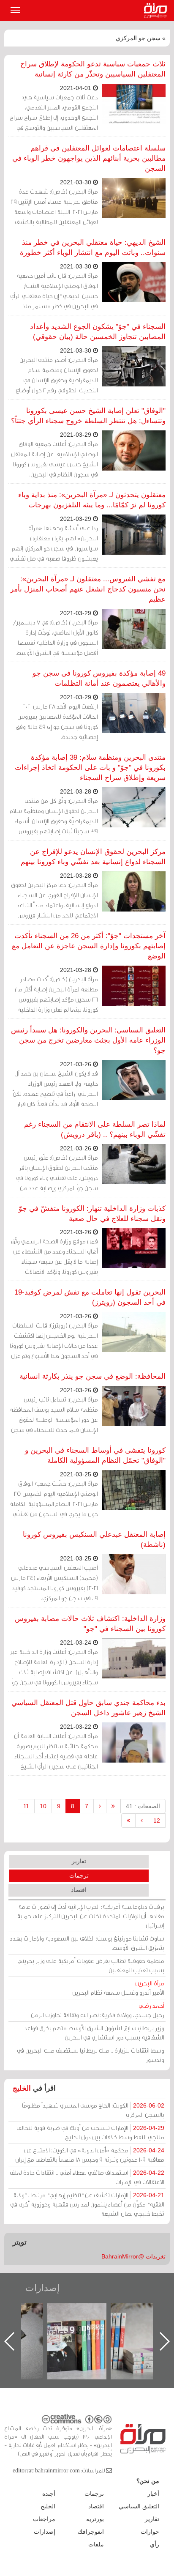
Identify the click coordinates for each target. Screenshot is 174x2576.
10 (43, 1806)
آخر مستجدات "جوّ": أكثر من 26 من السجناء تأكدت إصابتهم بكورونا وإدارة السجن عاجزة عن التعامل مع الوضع (89, 946)
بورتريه (95, 2519)
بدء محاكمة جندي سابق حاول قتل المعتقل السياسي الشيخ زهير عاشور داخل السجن (88, 1708)
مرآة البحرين (157, 11)
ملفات (96, 2544)
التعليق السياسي (139, 2506)
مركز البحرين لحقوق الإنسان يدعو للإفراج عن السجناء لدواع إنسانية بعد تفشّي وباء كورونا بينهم (93, 857)
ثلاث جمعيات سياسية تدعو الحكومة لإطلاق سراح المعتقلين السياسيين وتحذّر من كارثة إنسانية (93, 69)
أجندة (49, 2494)
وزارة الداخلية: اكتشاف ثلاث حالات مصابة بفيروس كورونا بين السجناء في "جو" (90, 1624)
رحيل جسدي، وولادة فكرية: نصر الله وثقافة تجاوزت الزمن (98, 2010)
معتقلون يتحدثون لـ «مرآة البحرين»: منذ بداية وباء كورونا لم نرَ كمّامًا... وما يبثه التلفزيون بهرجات (92, 500)
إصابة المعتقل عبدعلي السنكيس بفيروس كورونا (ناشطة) (94, 1540)
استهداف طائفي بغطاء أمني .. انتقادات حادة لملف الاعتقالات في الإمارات (87, 2177)
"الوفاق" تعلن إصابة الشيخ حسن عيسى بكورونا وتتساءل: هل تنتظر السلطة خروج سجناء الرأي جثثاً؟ (88, 416)
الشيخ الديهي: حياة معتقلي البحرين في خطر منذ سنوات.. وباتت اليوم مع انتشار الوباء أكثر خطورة (93, 248)
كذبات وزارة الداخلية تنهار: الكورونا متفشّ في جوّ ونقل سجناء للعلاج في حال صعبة (92, 1214)
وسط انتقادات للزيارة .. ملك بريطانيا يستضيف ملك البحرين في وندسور (91, 2055)
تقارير (79, 1861)
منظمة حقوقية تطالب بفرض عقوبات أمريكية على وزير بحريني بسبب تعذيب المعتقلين (91, 1965)
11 (26, 1806)
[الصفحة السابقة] (100, 1806)
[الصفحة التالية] (142, 1820)
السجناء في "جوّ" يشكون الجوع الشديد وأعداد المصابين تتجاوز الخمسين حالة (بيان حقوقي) (98, 332)
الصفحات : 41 (143, 1806)
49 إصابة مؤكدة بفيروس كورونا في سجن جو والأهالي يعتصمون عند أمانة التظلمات (99, 678)
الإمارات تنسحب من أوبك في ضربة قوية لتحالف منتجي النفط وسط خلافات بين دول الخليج (90, 2132)
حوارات (150, 2532)
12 (157, 1820)
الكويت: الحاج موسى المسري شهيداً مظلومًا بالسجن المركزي (93, 2110)
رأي (155, 2544)
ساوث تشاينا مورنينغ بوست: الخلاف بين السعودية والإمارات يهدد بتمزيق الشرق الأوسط (87, 1943)
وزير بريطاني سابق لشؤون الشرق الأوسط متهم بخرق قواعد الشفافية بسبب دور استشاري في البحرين (94, 2033)
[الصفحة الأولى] (113, 1806)
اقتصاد (79, 1890)
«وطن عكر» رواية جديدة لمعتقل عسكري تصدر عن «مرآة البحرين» (85, 2328)
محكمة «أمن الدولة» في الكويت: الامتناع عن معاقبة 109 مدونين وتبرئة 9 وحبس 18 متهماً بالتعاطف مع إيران (90, 2155)
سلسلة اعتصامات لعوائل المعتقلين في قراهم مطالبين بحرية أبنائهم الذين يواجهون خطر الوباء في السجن (89, 158)
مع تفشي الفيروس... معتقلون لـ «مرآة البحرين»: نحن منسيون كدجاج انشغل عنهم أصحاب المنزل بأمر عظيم (88, 589)
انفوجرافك (91, 2532)
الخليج (22, 2088)
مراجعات (44, 2519)
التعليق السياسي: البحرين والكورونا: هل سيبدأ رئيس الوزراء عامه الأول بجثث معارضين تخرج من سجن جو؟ (88, 1040)
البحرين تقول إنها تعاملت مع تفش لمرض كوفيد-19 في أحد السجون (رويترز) (90, 1297)
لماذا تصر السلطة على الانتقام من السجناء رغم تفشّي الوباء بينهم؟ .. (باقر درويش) (95, 1129)
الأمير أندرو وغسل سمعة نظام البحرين (118, 1988)
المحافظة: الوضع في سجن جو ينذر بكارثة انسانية (92, 1376)
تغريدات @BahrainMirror (133, 2256)
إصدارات (42, 2288)
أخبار (153, 2494)
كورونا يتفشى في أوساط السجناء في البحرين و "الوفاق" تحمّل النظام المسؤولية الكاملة (95, 1455)
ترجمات (79, 1875)
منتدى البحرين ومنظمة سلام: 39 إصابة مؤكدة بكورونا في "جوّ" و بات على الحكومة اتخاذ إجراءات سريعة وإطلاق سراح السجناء (90, 768)
